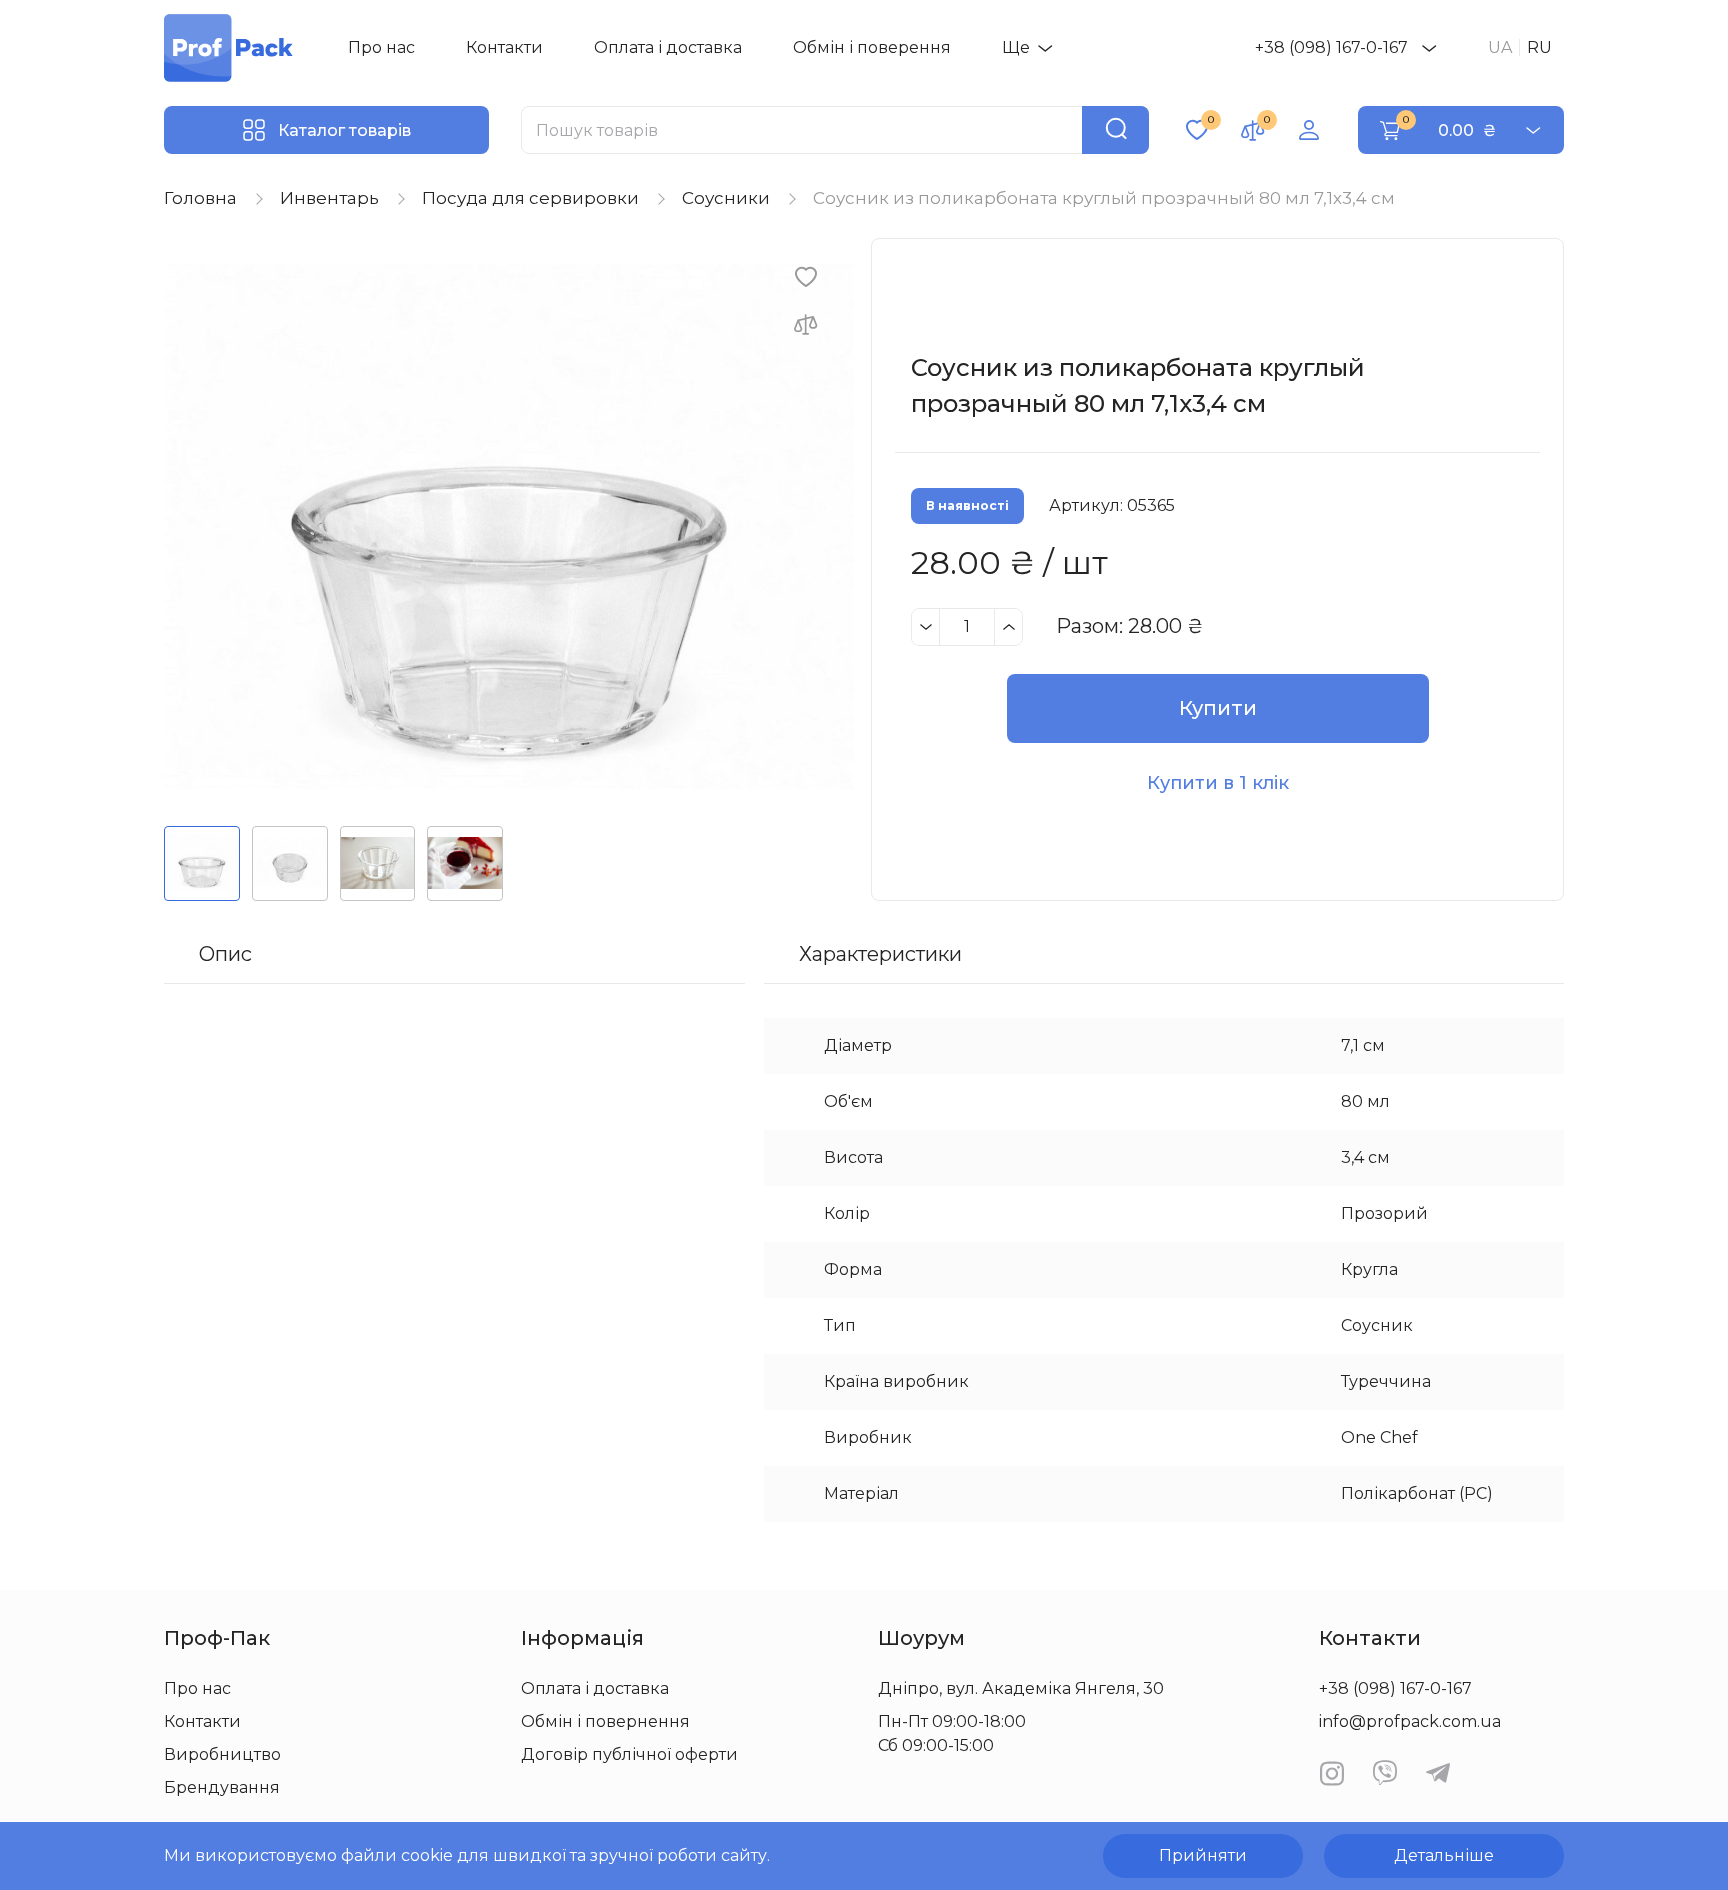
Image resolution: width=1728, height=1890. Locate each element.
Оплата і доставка (668, 47)
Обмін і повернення (605, 1721)
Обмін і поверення (872, 47)
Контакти (504, 47)
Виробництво (222, 1754)
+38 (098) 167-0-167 (1331, 47)
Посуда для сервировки (530, 198)
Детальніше (1444, 1855)
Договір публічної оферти (629, 1754)
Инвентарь (329, 198)
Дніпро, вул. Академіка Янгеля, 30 (1021, 1688)
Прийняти (1203, 1855)
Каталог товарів (344, 130)
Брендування (222, 1787)
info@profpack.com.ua (1410, 1721)
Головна (200, 198)
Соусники (726, 198)
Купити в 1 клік (1218, 783)
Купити (1218, 708)
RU (1539, 47)
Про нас (381, 47)
